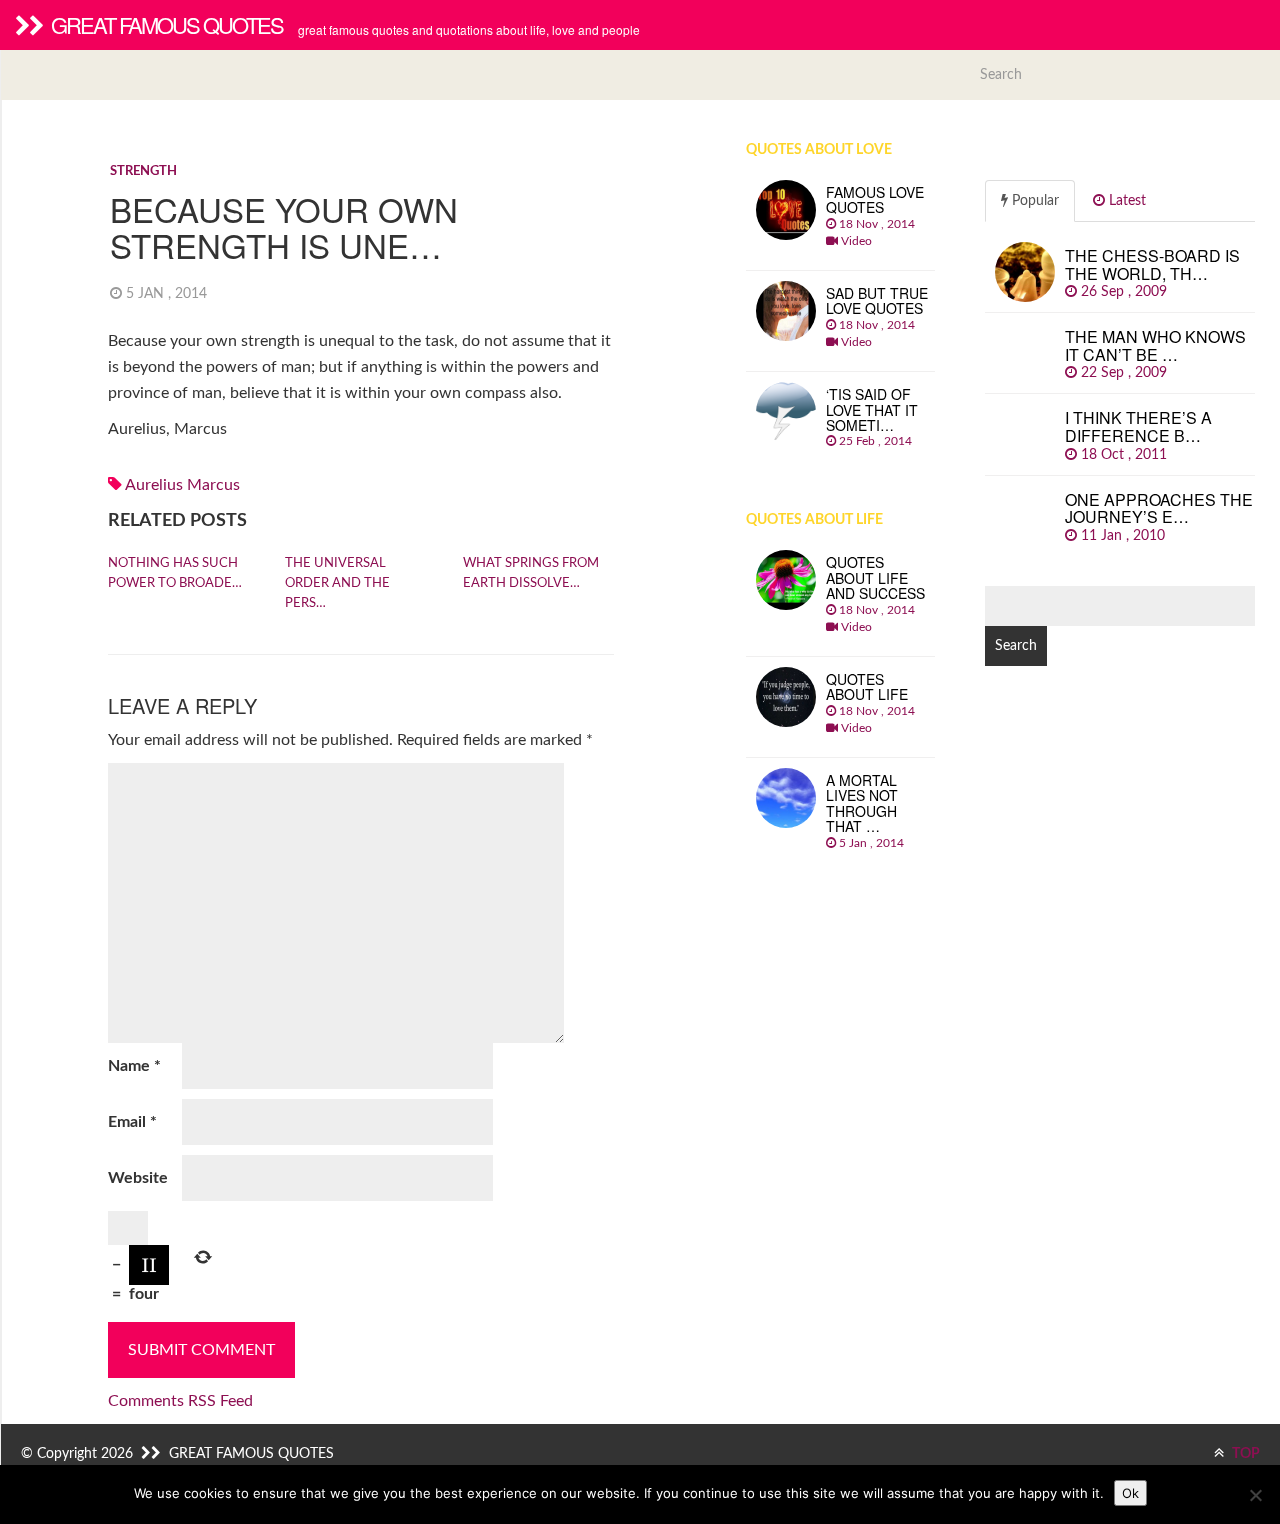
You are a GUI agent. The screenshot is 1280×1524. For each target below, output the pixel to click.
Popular (1033, 201)
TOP (1244, 1454)
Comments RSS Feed (180, 1401)
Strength (143, 171)
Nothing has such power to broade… (175, 573)
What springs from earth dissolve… (531, 573)
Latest (1125, 201)
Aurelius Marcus (182, 485)
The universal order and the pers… (337, 583)
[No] (1255, 1495)
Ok (1130, 1493)
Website (138, 1178)
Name (134, 1066)
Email (132, 1122)
